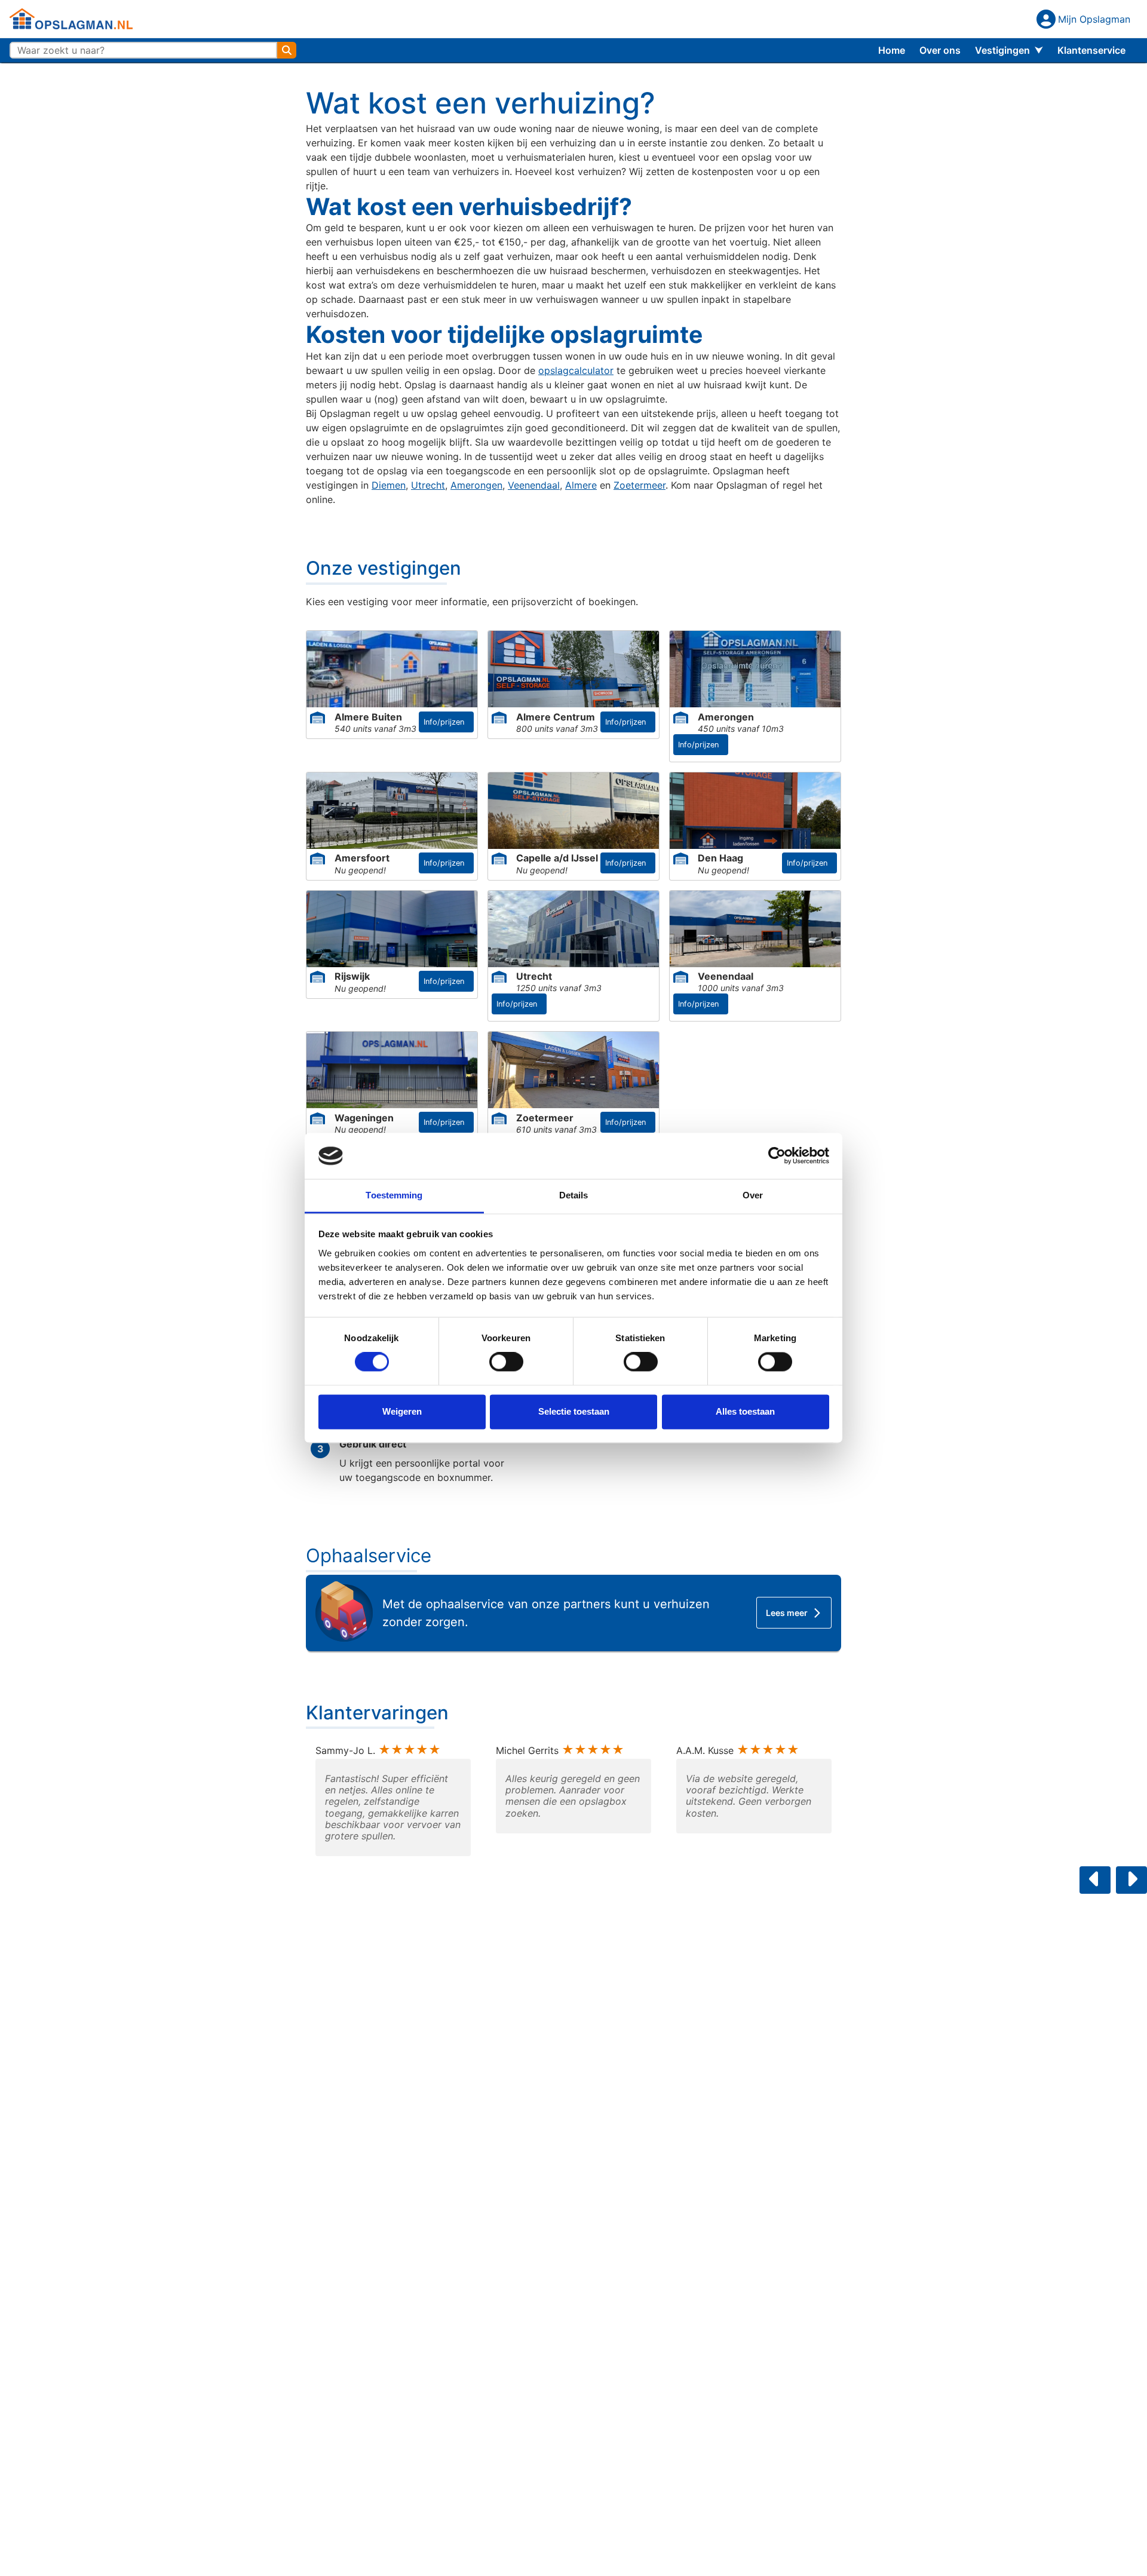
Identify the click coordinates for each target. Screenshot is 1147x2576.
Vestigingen (1002, 50)
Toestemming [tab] (394, 1195)
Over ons (940, 50)
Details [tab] (574, 1195)
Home (892, 50)
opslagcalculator (576, 370)
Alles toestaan (745, 1411)
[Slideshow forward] (1131, 1880)
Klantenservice (1091, 50)
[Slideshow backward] (1095, 1880)
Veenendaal (534, 485)
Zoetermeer (640, 485)
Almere (581, 485)
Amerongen (476, 485)
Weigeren (402, 1411)
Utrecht (428, 485)
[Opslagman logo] (71, 19)
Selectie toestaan (574, 1411)
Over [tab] (753, 1195)
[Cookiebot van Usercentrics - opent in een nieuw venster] (777, 1156)
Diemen (389, 485)
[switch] (506, 1362)
